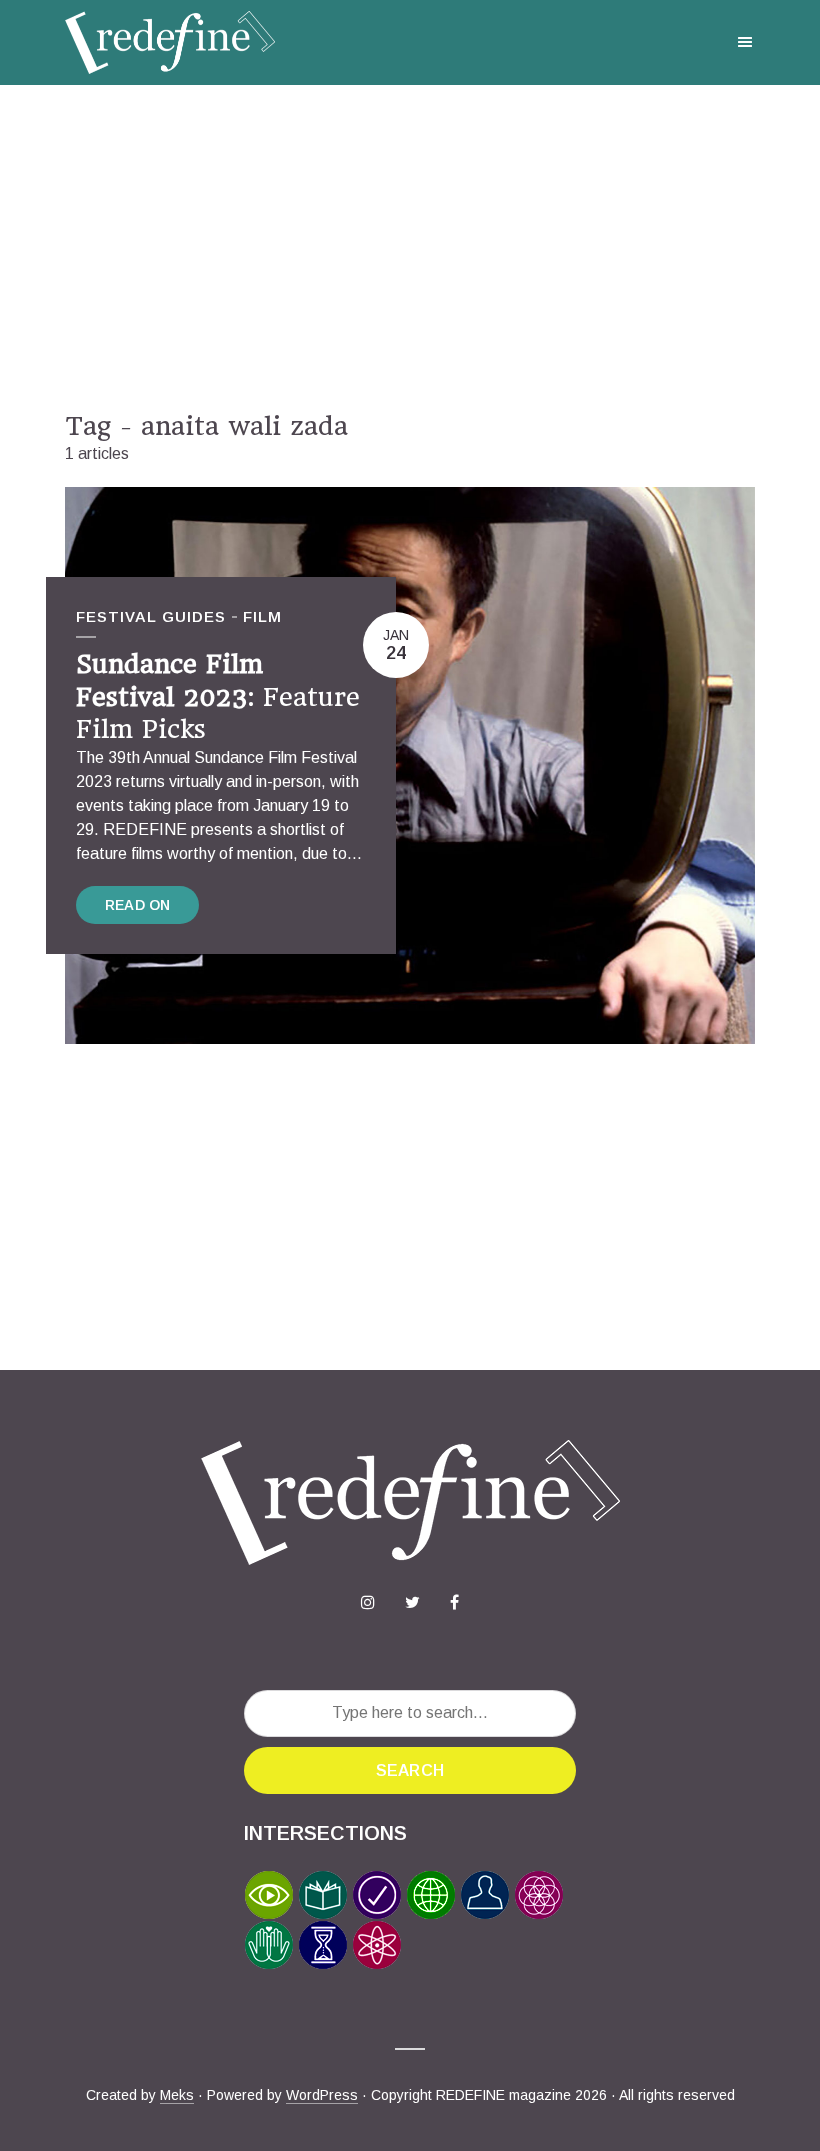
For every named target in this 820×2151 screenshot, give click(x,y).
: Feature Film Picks (218, 696)
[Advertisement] (410, 248)
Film (262, 616)
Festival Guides (151, 616)
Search (410, 1770)
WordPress (322, 2095)
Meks (177, 2095)
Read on (137, 905)
